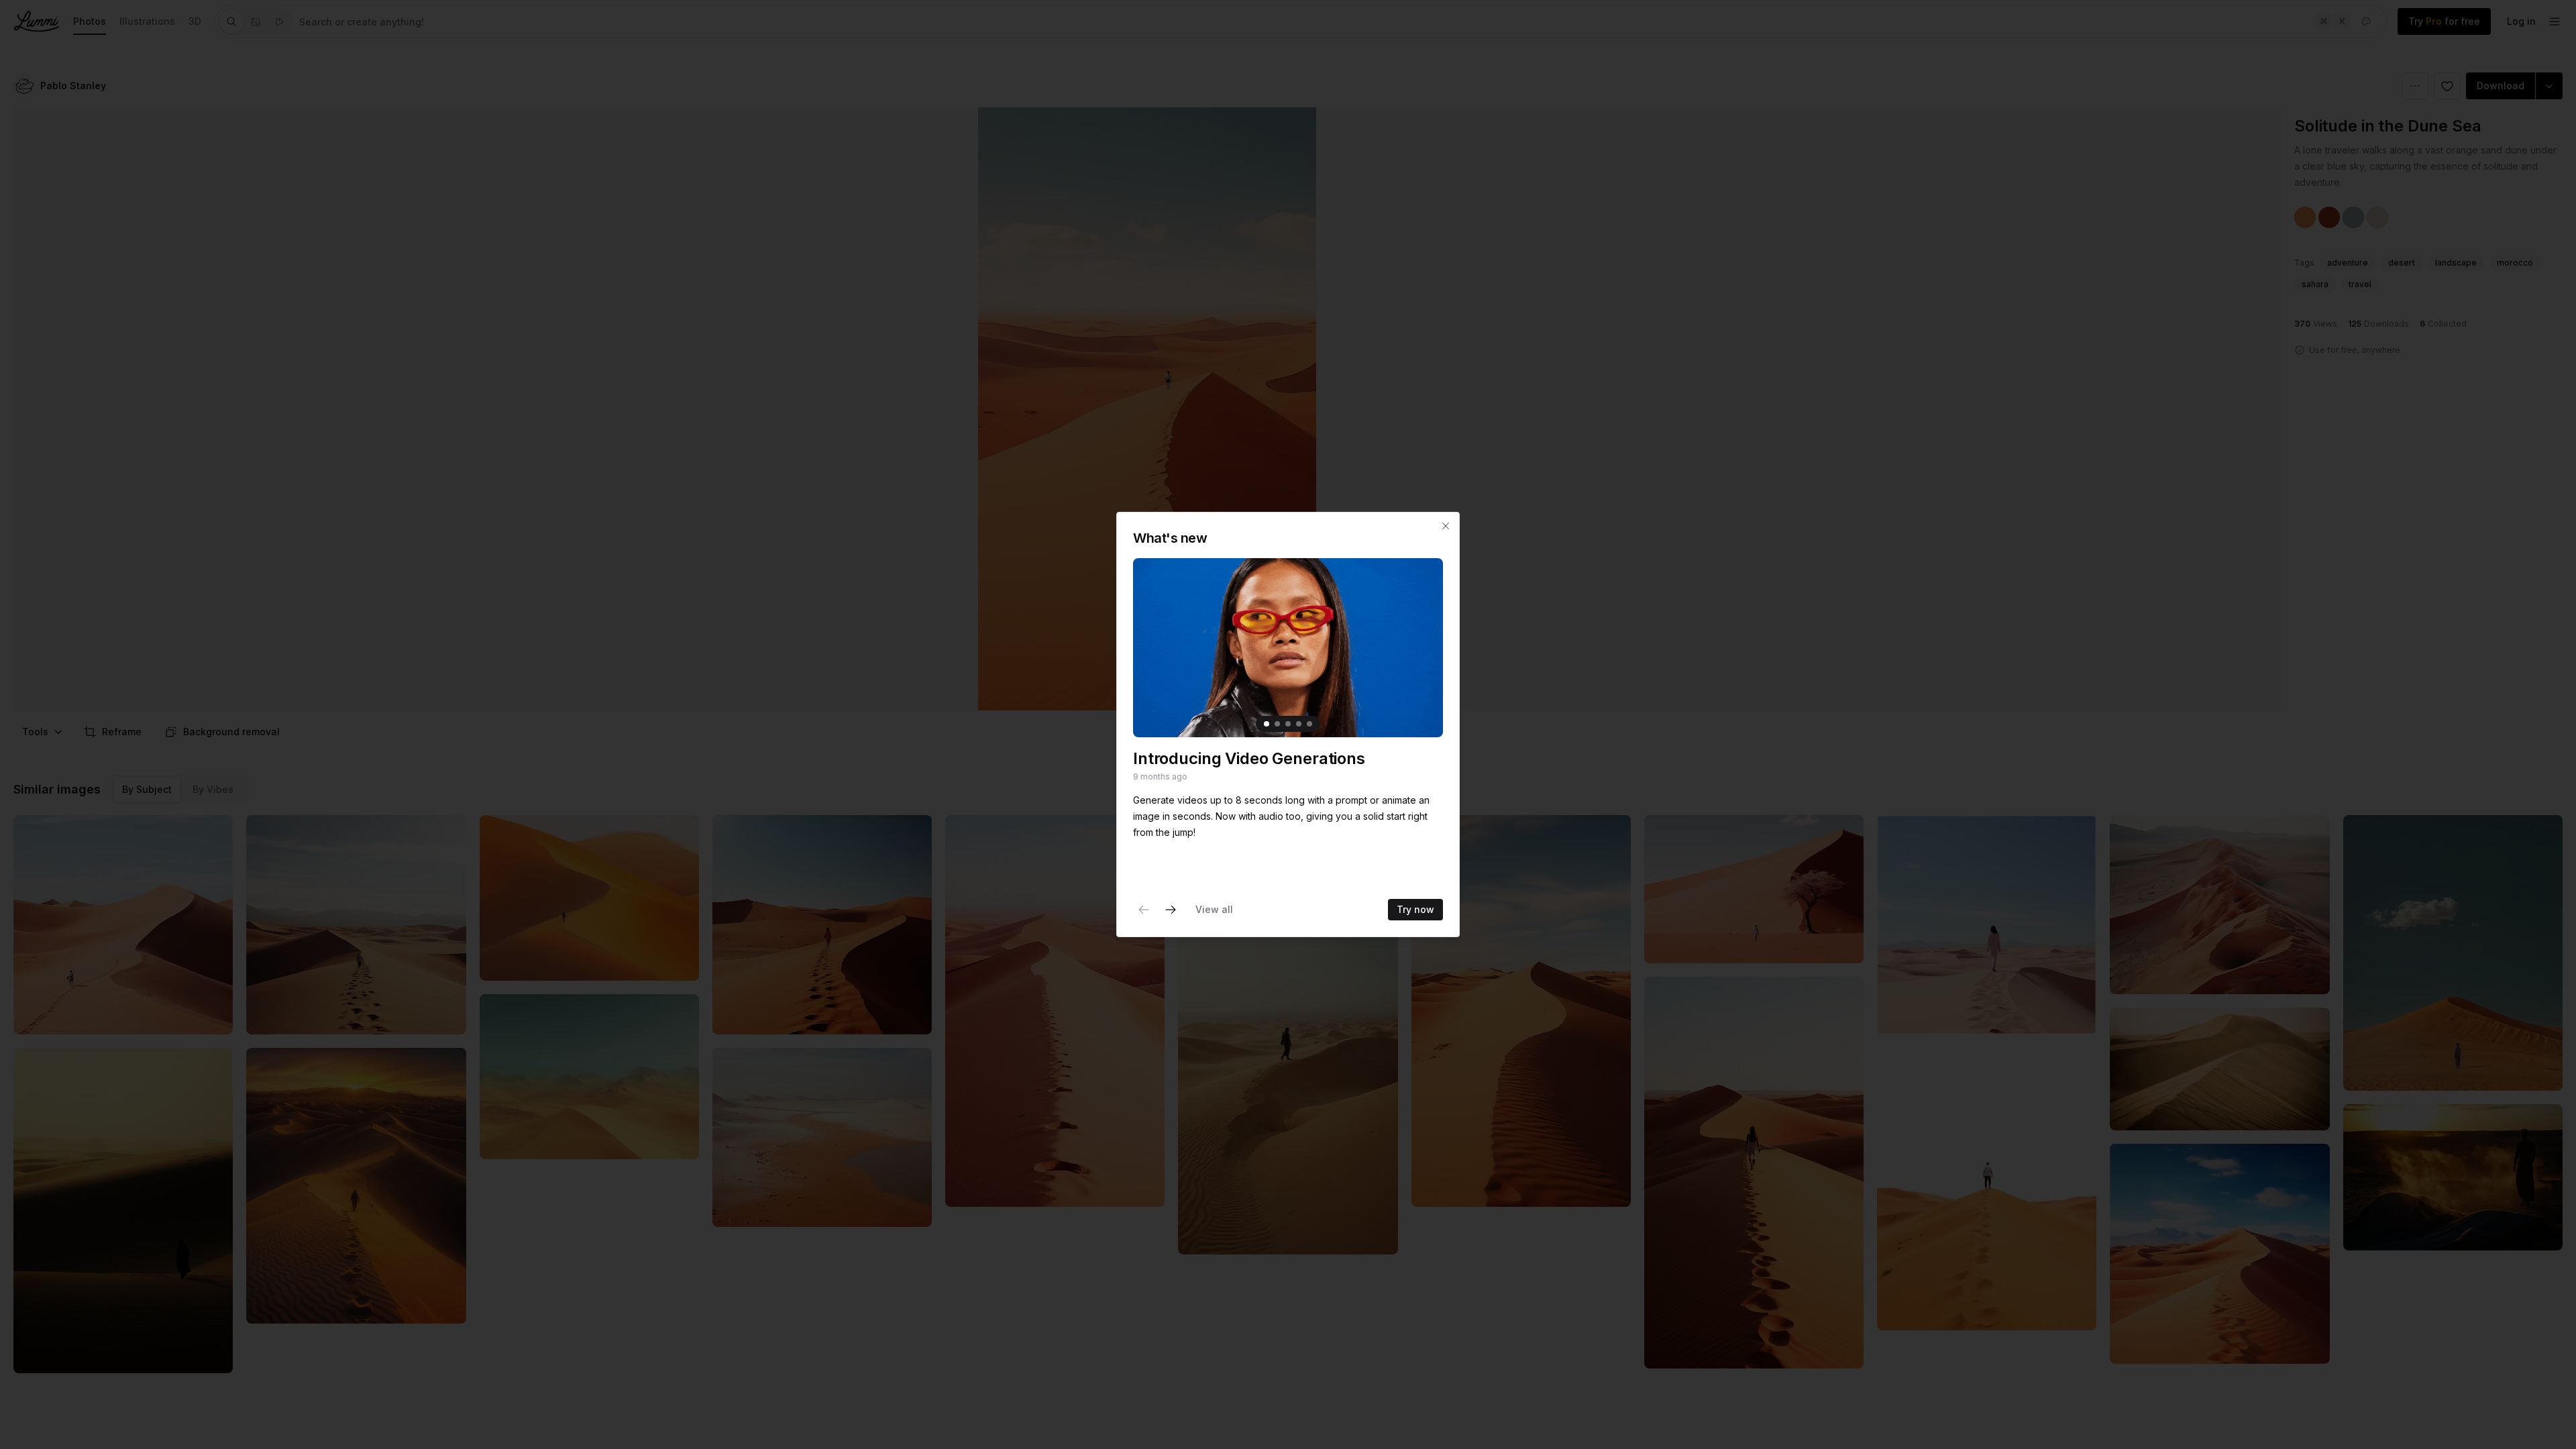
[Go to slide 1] (1267, 724)
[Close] (1446, 526)
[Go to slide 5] (1309, 724)
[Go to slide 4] (1299, 724)
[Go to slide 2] (1277, 724)
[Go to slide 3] (1288, 724)
